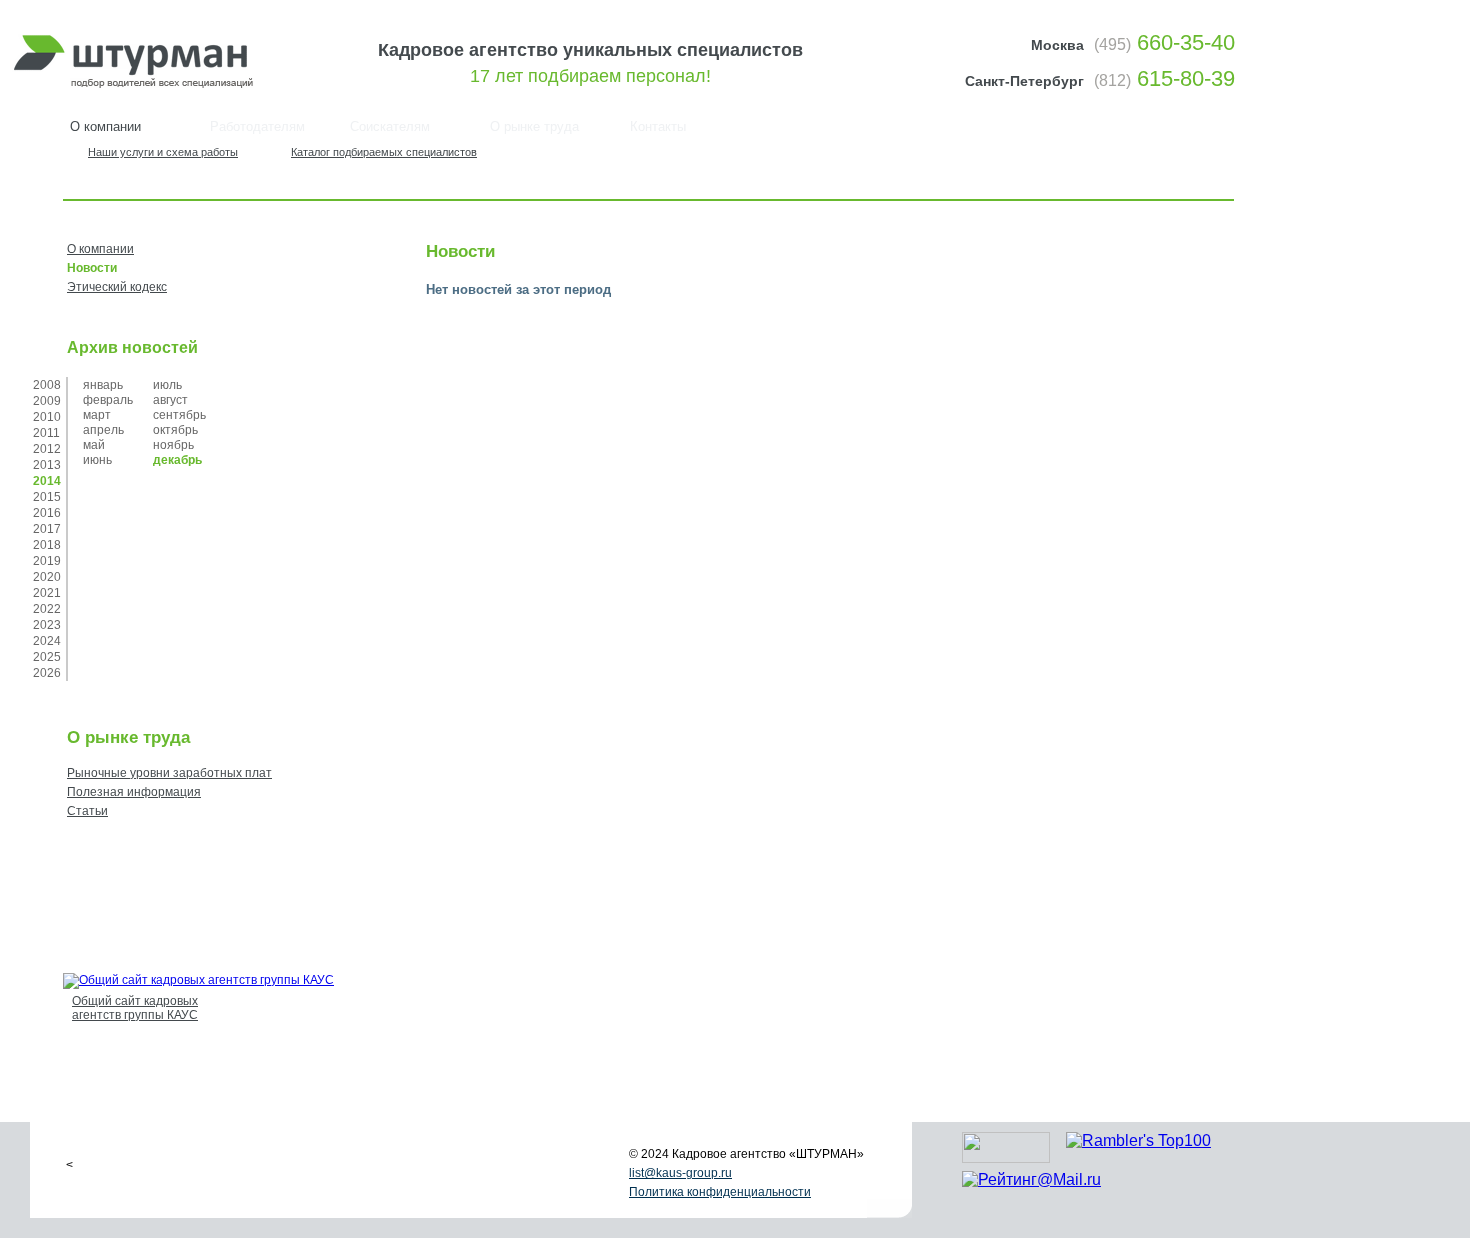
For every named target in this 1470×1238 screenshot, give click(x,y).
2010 (47, 417)
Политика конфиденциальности (720, 1192)
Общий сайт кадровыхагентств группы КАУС (135, 1008)
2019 (47, 561)
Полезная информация (134, 792)
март (97, 415)
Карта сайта (1221, 159)
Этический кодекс (117, 287)
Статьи (87, 811)
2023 (47, 625)
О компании (100, 249)
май (94, 445)
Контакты (658, 126)
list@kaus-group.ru (680, 1173)
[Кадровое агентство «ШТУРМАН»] (139, 85)
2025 (47, 657)
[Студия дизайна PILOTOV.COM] (1006, 1157)
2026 (47, 673)
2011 (46, 433)
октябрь (175, 430)
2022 (47, 609)
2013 (47, 465)
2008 (47, 385)
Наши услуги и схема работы (163, 152)
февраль (108, 400)
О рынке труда (534, 126)
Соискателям (390, 126)
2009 (47, 401)
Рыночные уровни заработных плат (169, 773)
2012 (47, 449)
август (170, 400)
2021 (47, 593)
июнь (97, 460)
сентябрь (179, 415)
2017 (47, 529)
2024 (47, 641)
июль (167, 385)
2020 (47, 577)
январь (103, 385)
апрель (103, 430)
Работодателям (257, 126)
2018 (47, 545)
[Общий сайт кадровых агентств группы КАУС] (198, 980)
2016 (47, 513)
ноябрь (173, 445)
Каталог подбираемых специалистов (384, 152)
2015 (47, 497)
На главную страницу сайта (1167, 159)
